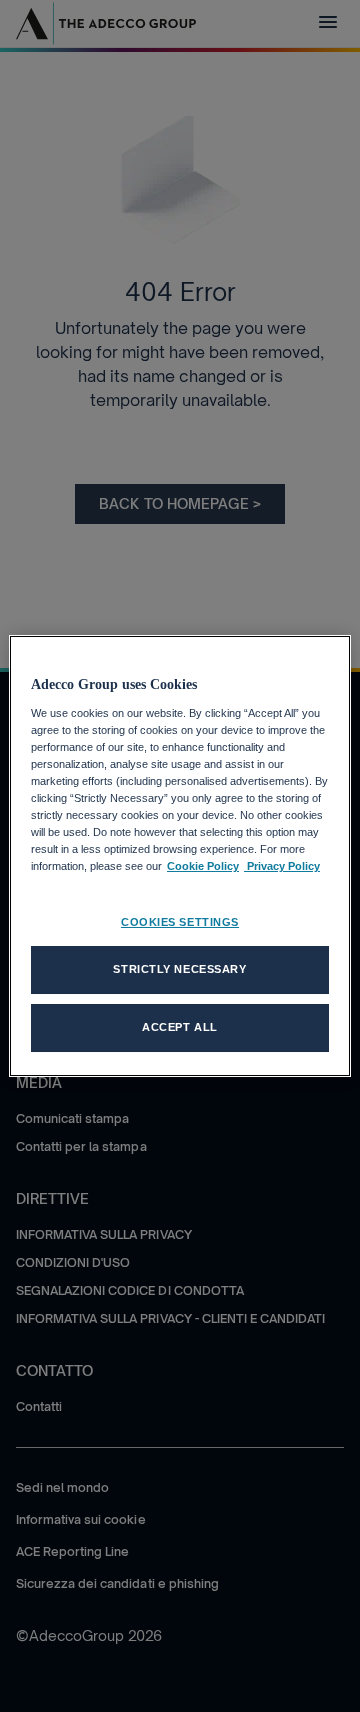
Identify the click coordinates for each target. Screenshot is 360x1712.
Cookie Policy (203, 866)
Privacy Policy (282, 866)
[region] (180, 856)
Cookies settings (180, 922)
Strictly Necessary (179, 969)
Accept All (180, 1027)
